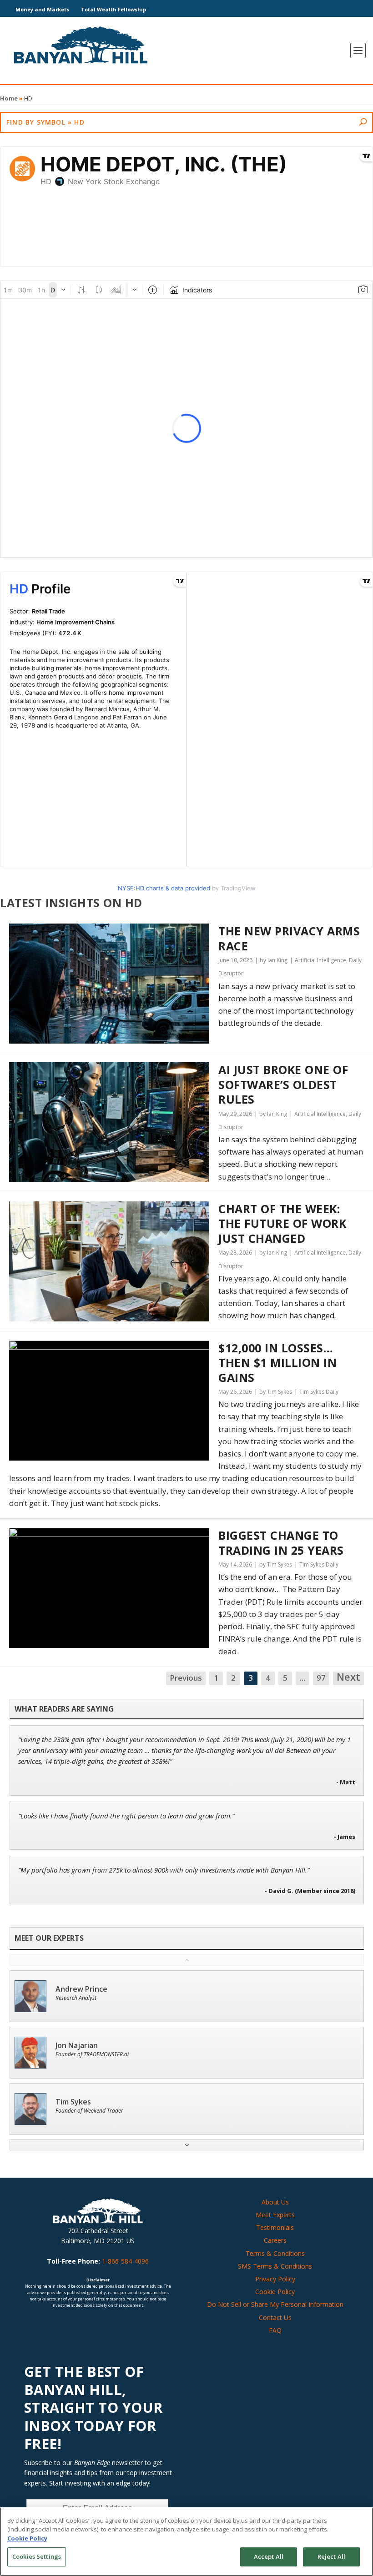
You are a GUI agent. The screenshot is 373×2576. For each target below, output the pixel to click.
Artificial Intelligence (320, 960)
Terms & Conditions (275, 2253)
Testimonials (275, 2227)
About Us (275, 2202)
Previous (186, 1678)
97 (321, 1678)
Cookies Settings (37, 2556)
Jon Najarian (77, 2046)
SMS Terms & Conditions (275, 2266)
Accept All (269, 2556)
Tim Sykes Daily (319, 1392)
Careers (275, 2240)
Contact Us (275, 2317)
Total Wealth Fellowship (113, 9)
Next (348, 1677)
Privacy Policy (275, 2279)
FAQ (275, 2330)
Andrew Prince (81, 1989)
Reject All (331, 2556)
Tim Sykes (73, 2102)
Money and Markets (42, 9)
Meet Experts (275, 2215)
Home (9, 98)
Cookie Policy (275, 2292)
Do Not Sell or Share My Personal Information (275, 2304)
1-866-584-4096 (125, 2261)
